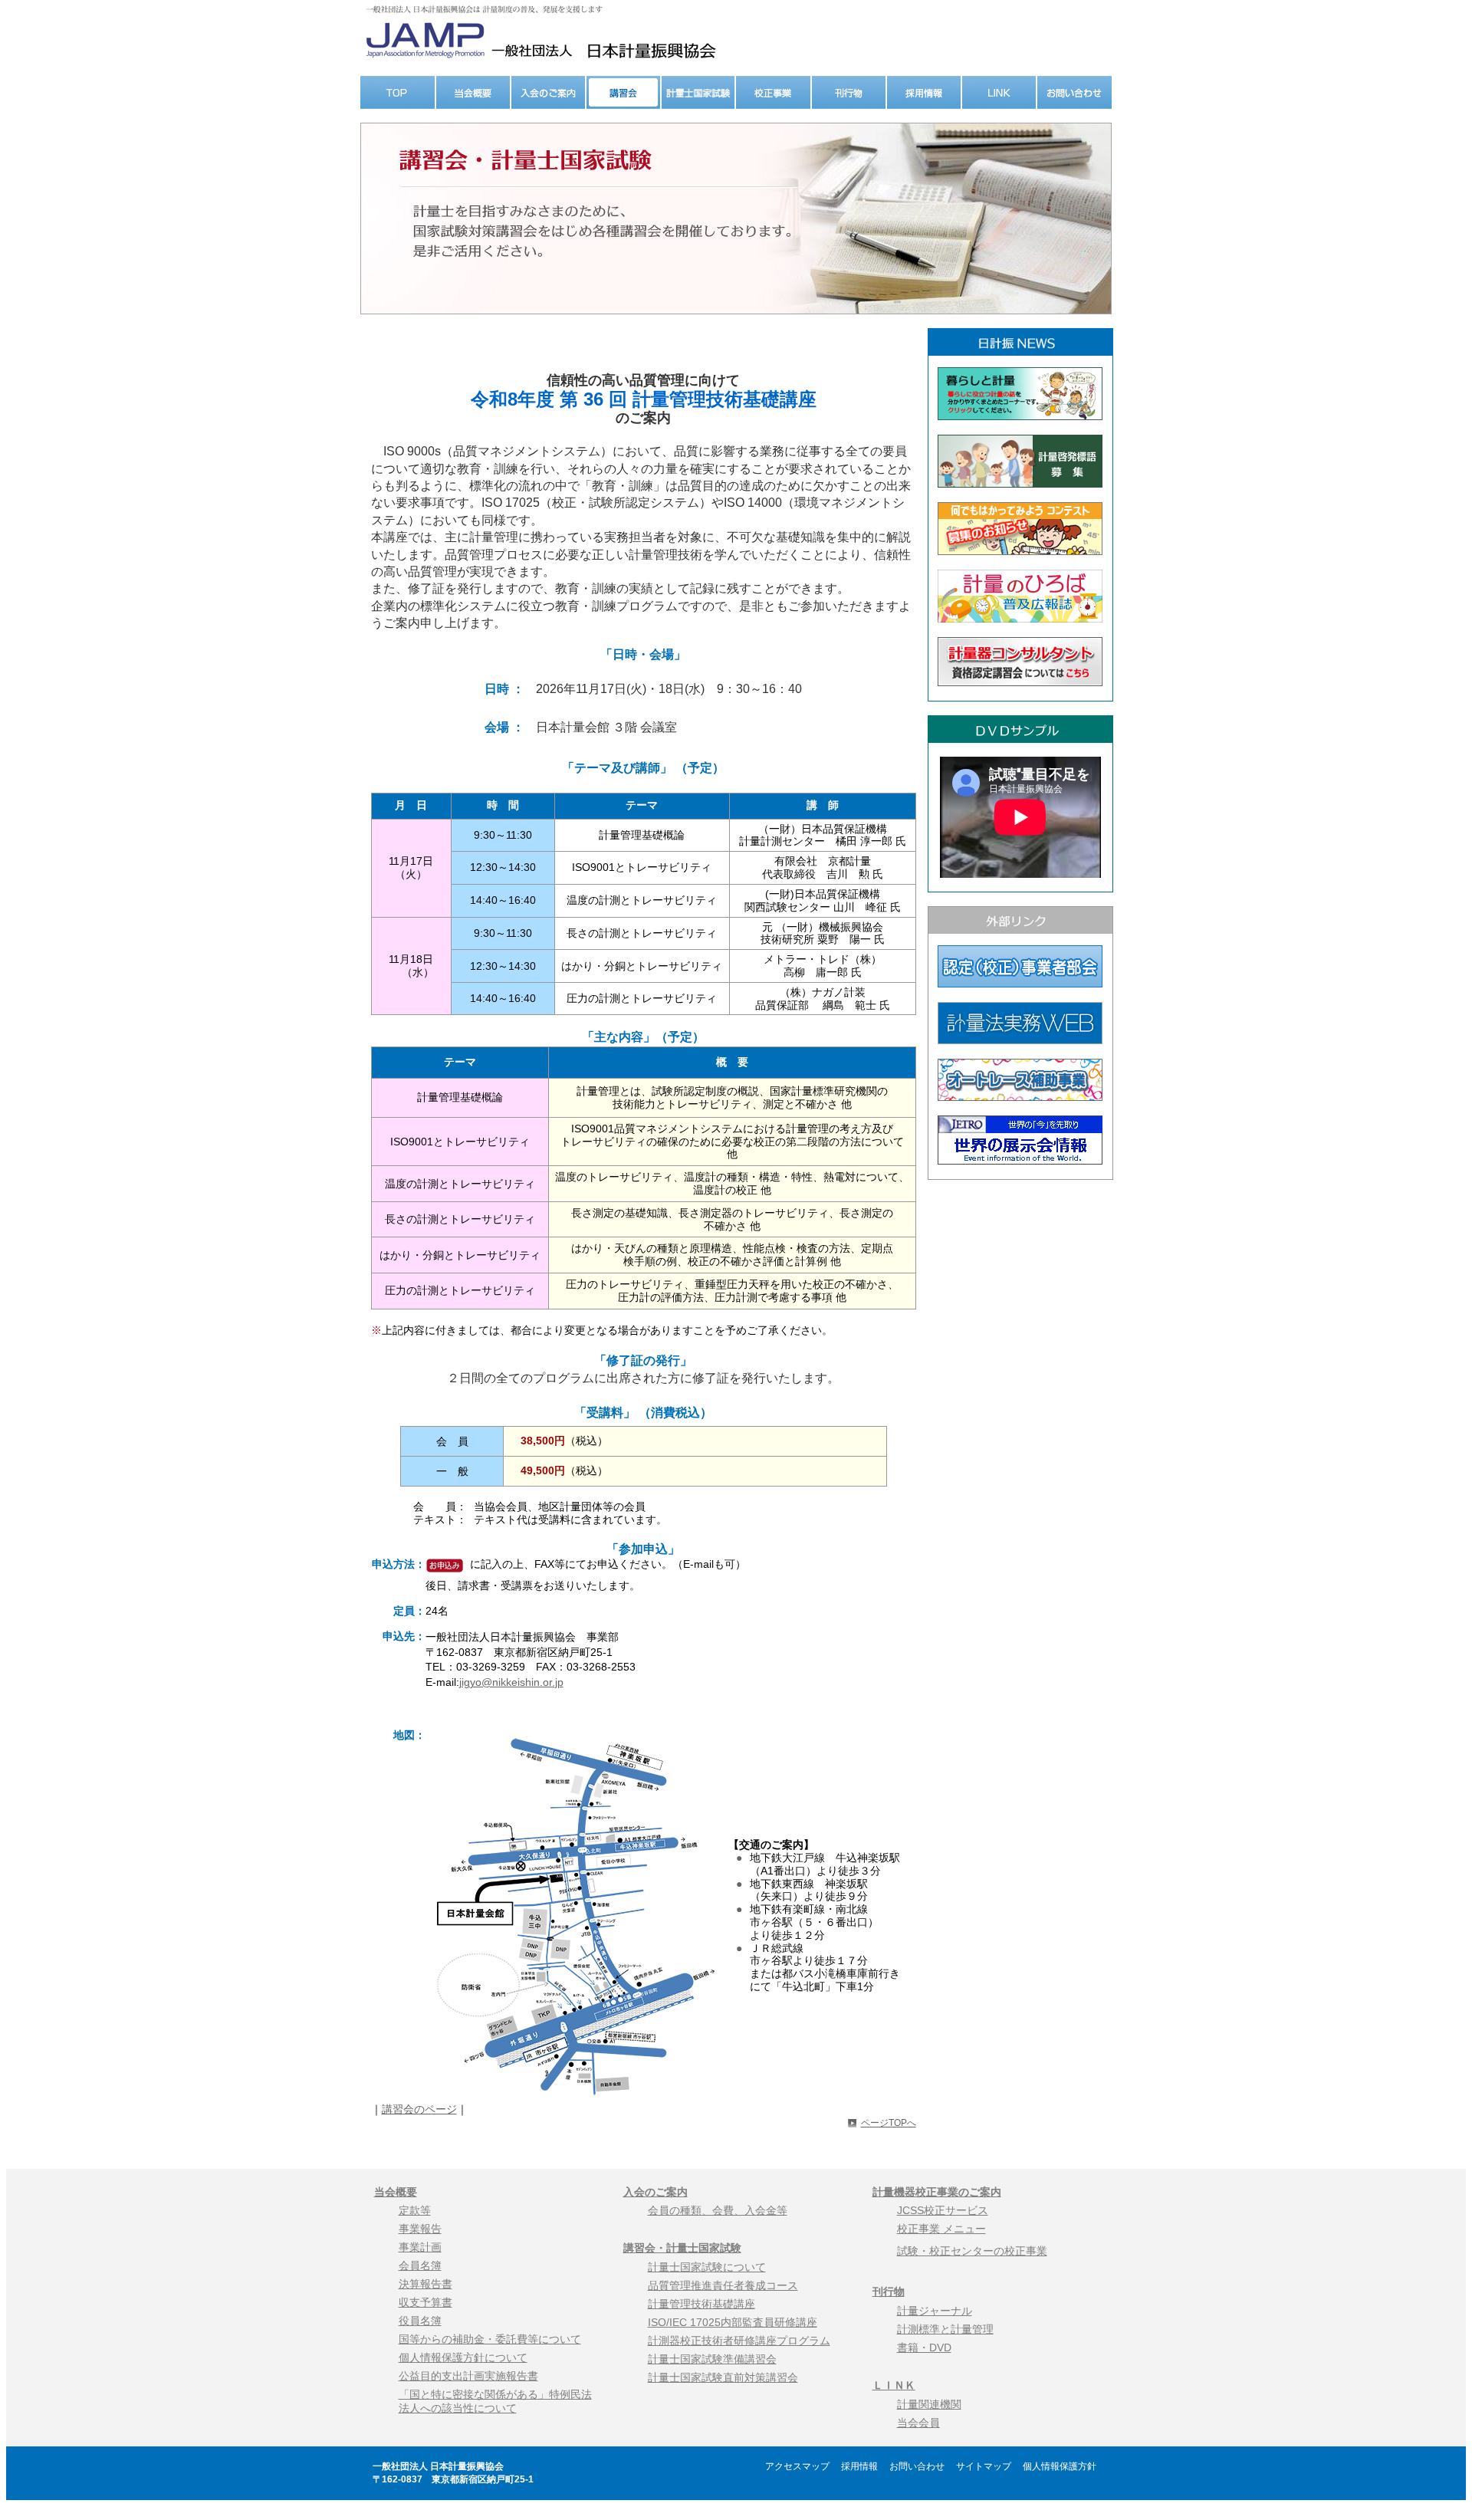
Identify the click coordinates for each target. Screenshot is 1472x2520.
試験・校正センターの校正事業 (972, 2251)
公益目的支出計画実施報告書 (468, 2376)
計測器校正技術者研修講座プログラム (739, 2341)
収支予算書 (426, 2302)
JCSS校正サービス (943, 2210)
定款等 (415, 2210)
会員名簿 (420, 2265)
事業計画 (420, 2247)
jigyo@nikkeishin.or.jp (511, 1682)
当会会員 (918, 2423)
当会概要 (396, 2192)
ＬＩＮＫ (894, 2385)
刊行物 (889, 2292)
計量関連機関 (929, 2404)
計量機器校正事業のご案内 (937, 2192)
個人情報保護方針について (463, 2357)
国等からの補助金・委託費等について (490, 2339)
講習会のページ (419, 2109)
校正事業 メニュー (941, 2229)
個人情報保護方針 (1060, 2466)
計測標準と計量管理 (945, 2329)
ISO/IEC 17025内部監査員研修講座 (733, 2322)
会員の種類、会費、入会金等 (718, 2210)
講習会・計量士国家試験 (682, 2248)
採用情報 (864, 2466)
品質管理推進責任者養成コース (723, 2285)
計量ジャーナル (935, 2311)
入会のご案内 (655, 2192)
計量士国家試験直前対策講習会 (723, 2377)
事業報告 (420, 2229)
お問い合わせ (922, 2466)
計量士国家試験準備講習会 (712, 2359)
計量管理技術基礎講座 (701, 2304)
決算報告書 (426, 2284)
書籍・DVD (924, 2348)
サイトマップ (988, 2466)
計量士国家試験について (707, 2267)
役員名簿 (420, 2321)
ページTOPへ (889, 2123)
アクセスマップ (802, 2466)
